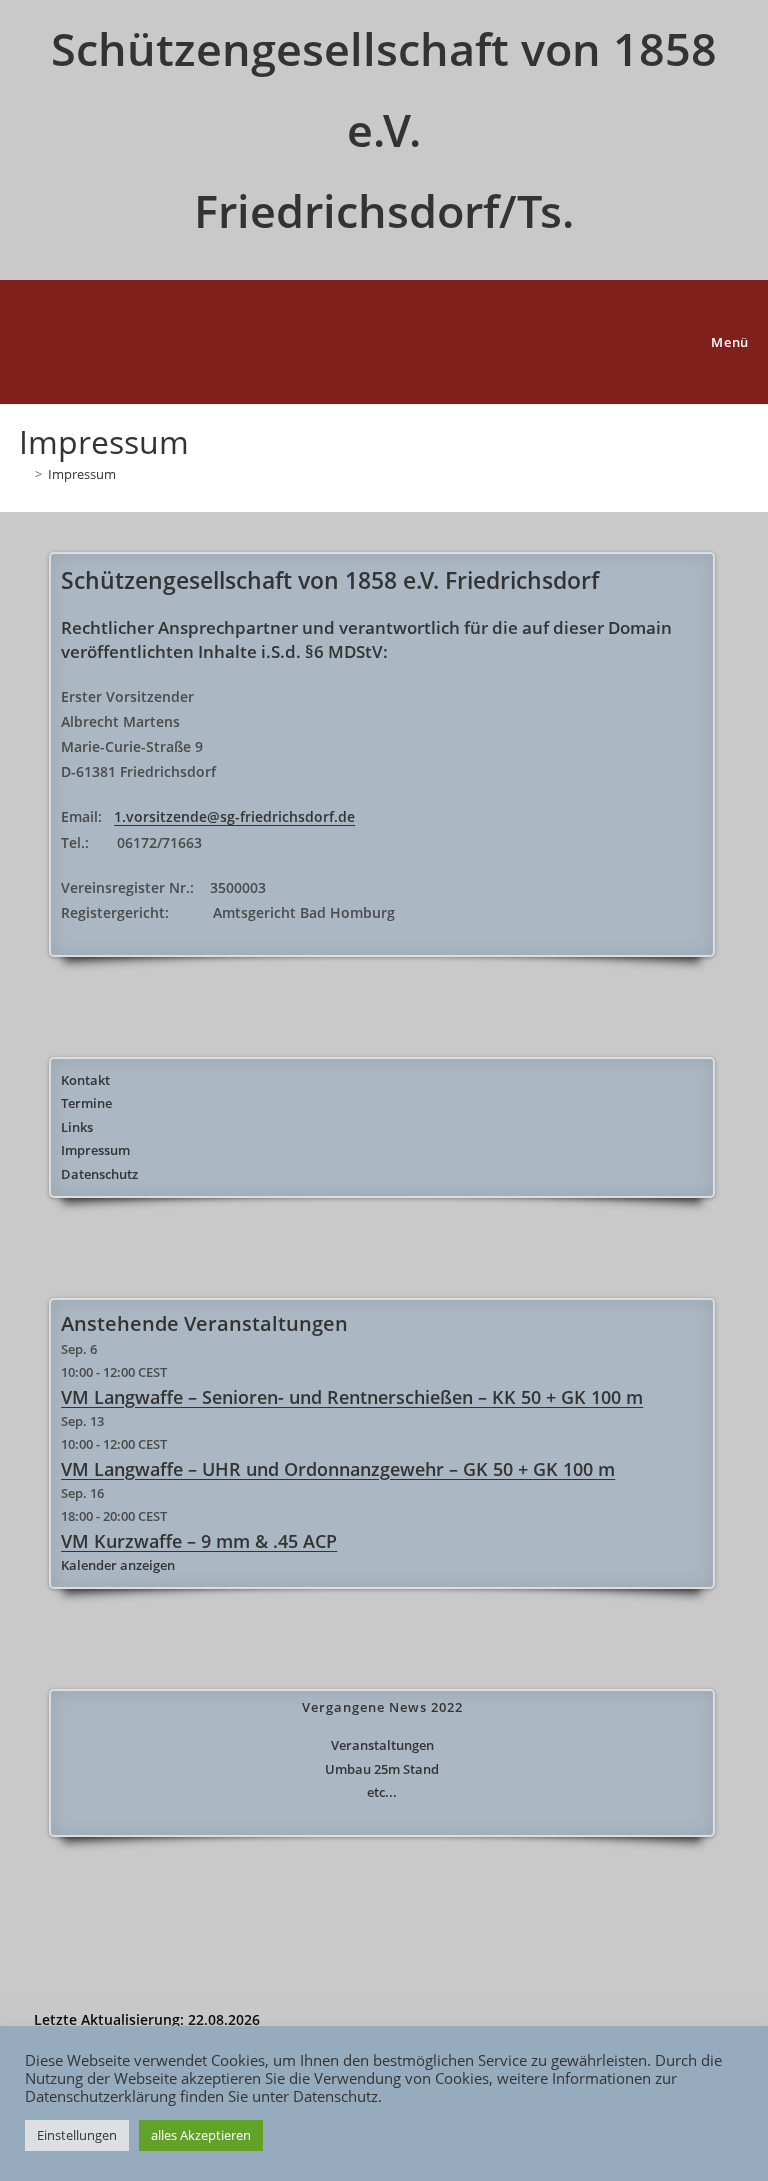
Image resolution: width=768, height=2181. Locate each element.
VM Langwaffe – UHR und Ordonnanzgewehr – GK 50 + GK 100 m (338, 1469)
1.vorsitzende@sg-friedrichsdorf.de (234, 816)
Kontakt (85, 1080)
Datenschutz (99, 1174)
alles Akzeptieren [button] (201, 2135)
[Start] (24, 474)
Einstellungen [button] (77, 2135)
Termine (86, 1103)
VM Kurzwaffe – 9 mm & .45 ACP (199, 1541)
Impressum (82, 474)
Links (77, 1127)
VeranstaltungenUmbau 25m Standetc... (382, 1768)
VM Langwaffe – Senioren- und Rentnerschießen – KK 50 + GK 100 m (352, 1397)
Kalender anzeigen (118, 1565)
